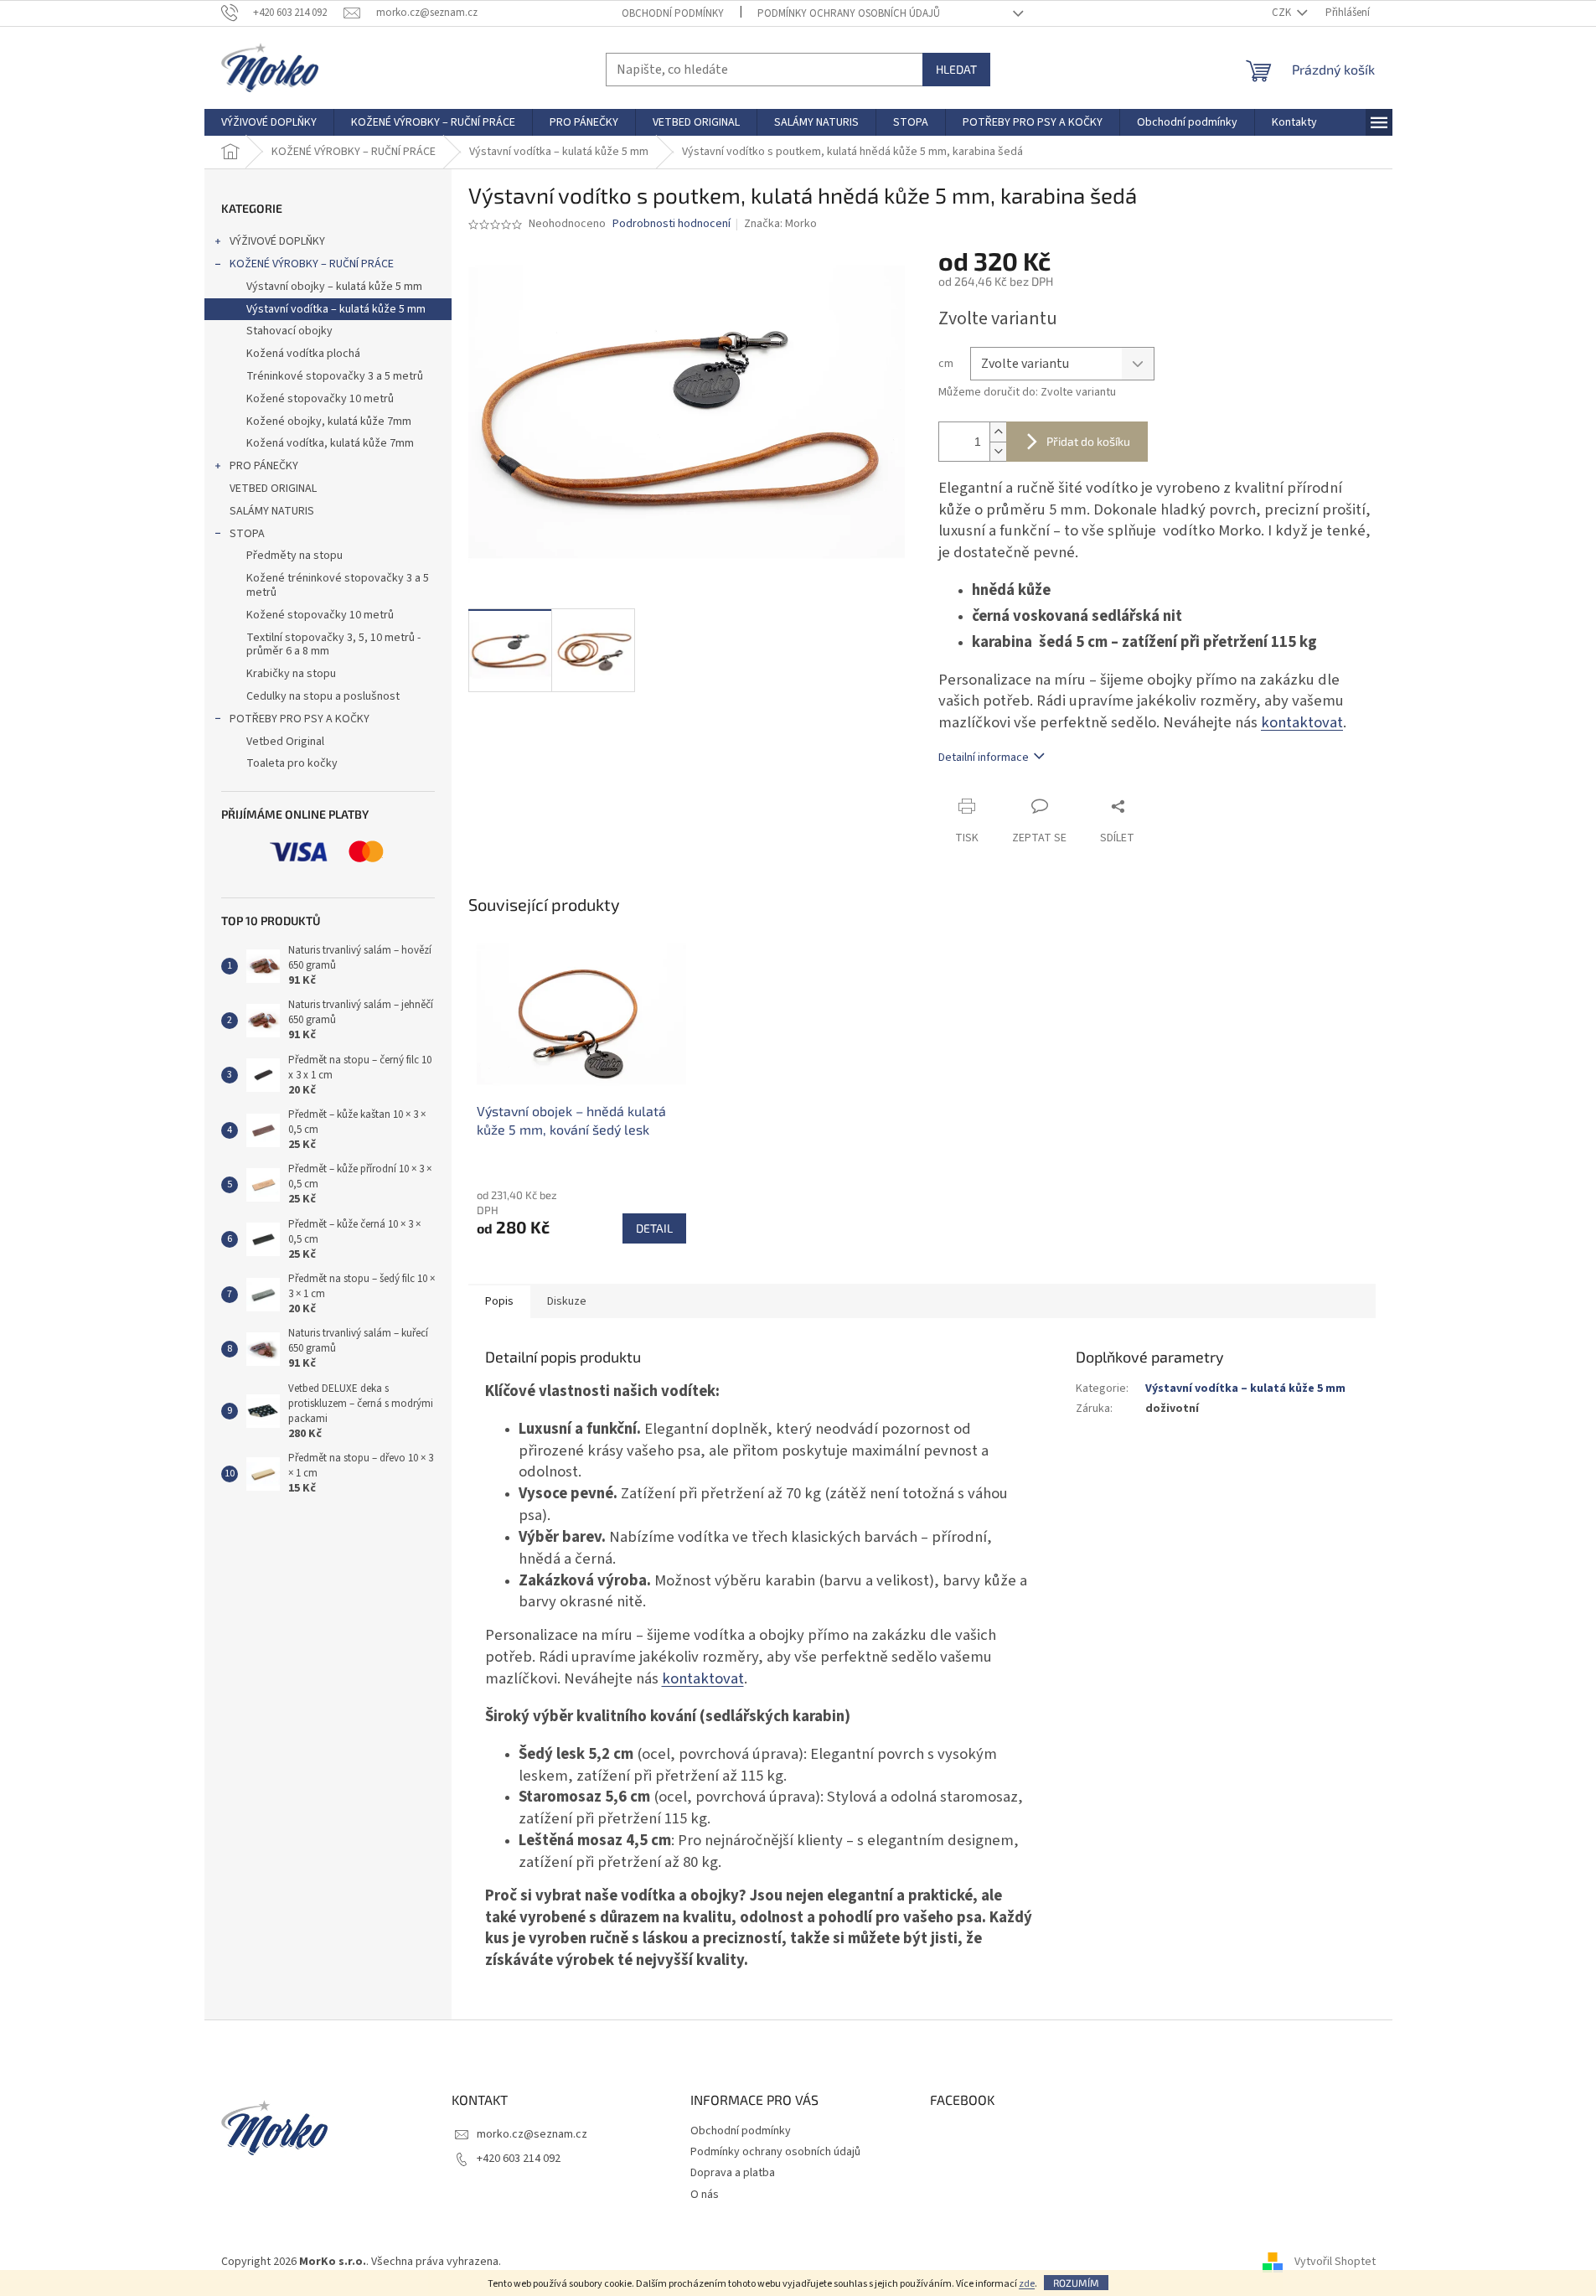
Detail (654, 1228)
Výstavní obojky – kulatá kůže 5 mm (334, 287)
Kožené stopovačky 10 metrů (320, 399)
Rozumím (1076, 2283)
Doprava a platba (733, 2173)
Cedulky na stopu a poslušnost (323, 696)
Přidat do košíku (1088, 441)
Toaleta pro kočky (292, 763)
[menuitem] (269, 122)
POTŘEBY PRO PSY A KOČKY (300, 719)
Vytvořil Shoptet (1335, 2262)
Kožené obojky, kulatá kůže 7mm (329, 421)
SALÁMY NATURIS (272, 511)
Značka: (780, 224)
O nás (705, 2195)
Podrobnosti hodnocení (671, 224)
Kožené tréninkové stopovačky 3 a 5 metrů (338, 585)
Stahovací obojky (289, 331)
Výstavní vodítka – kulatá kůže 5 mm (336, 309)
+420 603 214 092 (519, 2159)
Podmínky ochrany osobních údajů (849, 13)
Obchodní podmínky (673, 13)
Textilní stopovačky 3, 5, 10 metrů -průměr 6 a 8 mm (333, 645)
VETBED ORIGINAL (273, 489)
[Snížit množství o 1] (998, 451)
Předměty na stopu (294, 556)
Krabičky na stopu (291, 674)
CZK (1283, 13)
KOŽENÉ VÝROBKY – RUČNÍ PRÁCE (312, 264)
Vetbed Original (285, 742)
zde (1027, 2284)
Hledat (956, 69)
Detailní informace (984, 758)
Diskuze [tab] (567, 1301)
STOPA (247, 534)
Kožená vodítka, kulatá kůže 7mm (330, 443)
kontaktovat (1302, 722)
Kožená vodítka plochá (303, 354)
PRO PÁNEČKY (264, 466)
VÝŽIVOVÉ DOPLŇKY (277, 241)
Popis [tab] (499, 1301)
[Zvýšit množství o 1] (998, 432)
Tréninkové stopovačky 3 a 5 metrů (335, 376)
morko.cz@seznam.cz (532, 2134)
